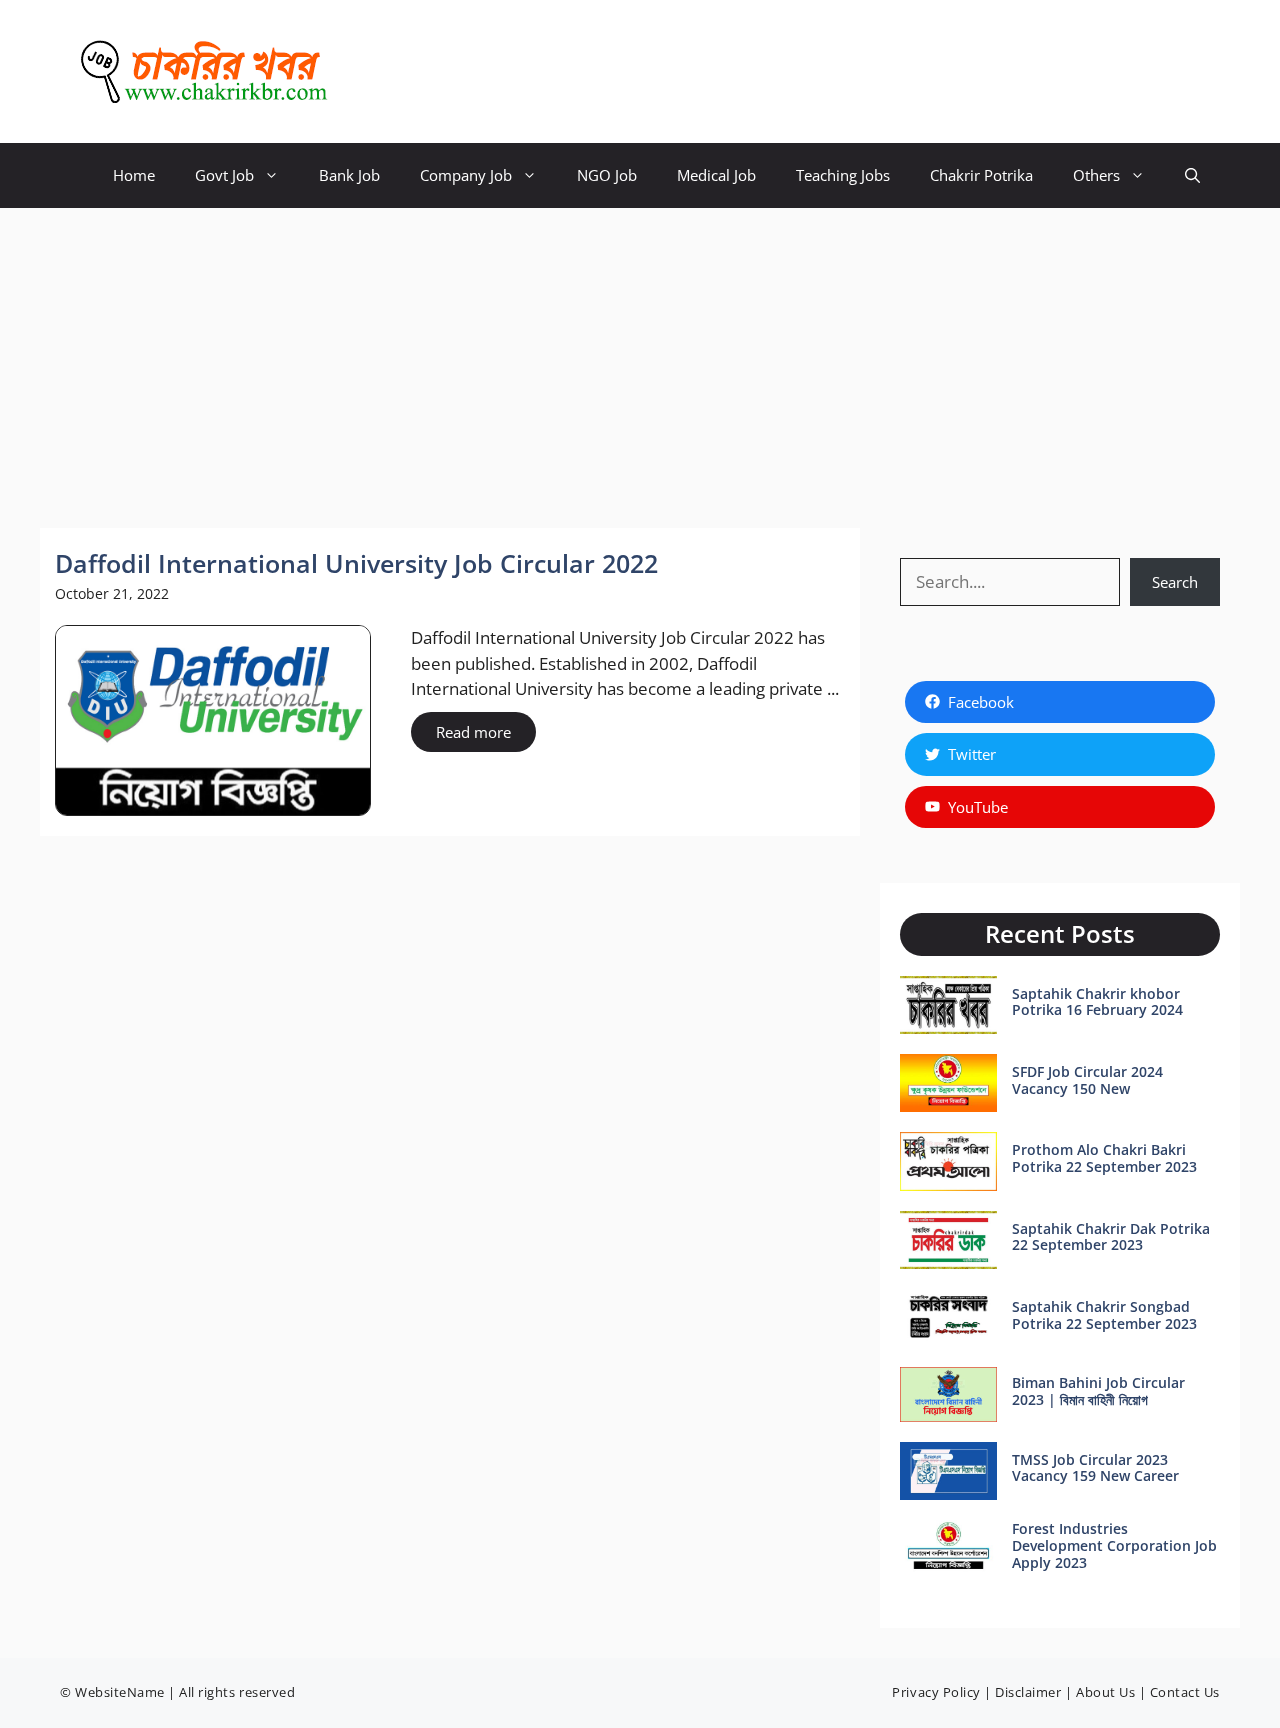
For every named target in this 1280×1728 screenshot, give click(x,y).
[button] (1192, 175)
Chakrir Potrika (981, 175)
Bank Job (349, 175)
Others (1096, 175)
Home (134, 175)
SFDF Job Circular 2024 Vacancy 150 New (1087, 1080)
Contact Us (1185, 1692)
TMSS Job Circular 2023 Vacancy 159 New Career (1095, 1468)
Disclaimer (1028, 1692)
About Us (1105, 1692)
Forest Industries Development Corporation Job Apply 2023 (1114, 1545)
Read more (473, 732)
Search (1175, 582)
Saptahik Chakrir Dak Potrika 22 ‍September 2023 (1111, 1237)
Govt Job (224, 175)
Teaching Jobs (843, 175)
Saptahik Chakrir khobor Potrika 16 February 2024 (1097, 1002)
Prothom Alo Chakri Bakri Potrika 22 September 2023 (1104, 1158)
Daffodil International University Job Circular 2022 (356, 563)
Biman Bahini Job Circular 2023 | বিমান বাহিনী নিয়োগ (1098, 1391)
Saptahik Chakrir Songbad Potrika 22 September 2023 (1104, 1315)
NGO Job (607, 175)
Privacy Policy (936, 1692)
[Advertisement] (640, 358)
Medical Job (716, 175)
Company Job (466, 175)
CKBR (380, 72)
